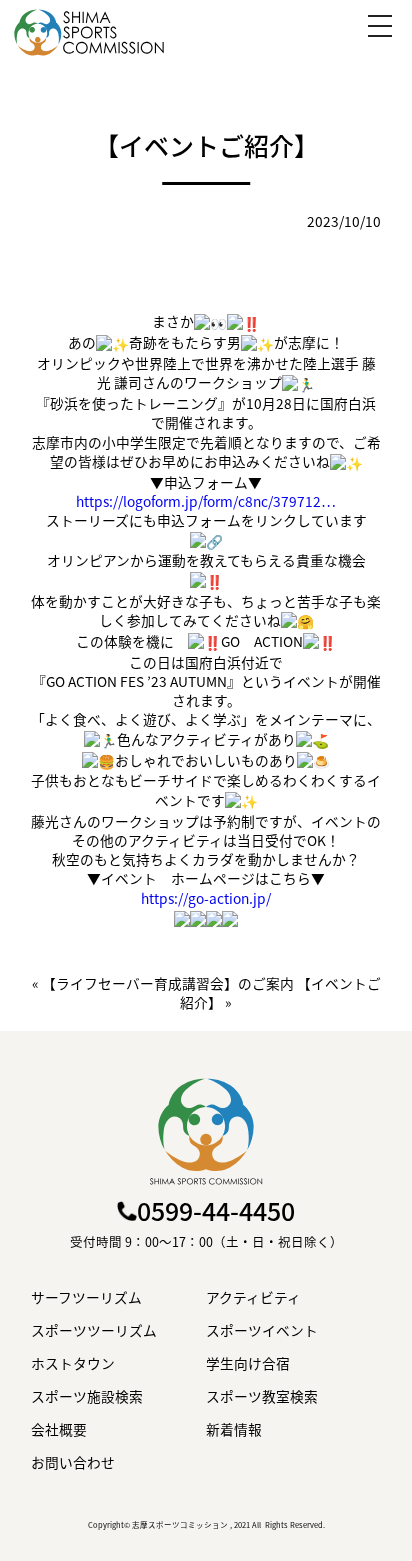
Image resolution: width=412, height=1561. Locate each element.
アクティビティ (253, 1297)
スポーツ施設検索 (87, 1396)
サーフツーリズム (86, 1297)
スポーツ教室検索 (262, 1396)
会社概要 (59, 1429)
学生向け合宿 (248, 1363)
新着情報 (234, 1429)
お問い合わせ (73, 1462)
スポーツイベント (262, 1330)
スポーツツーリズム (94, 1330)
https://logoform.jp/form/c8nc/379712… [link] (206, 501)
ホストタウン (73, 1363)
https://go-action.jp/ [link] (206, 898)
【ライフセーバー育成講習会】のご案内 (168, 983)
